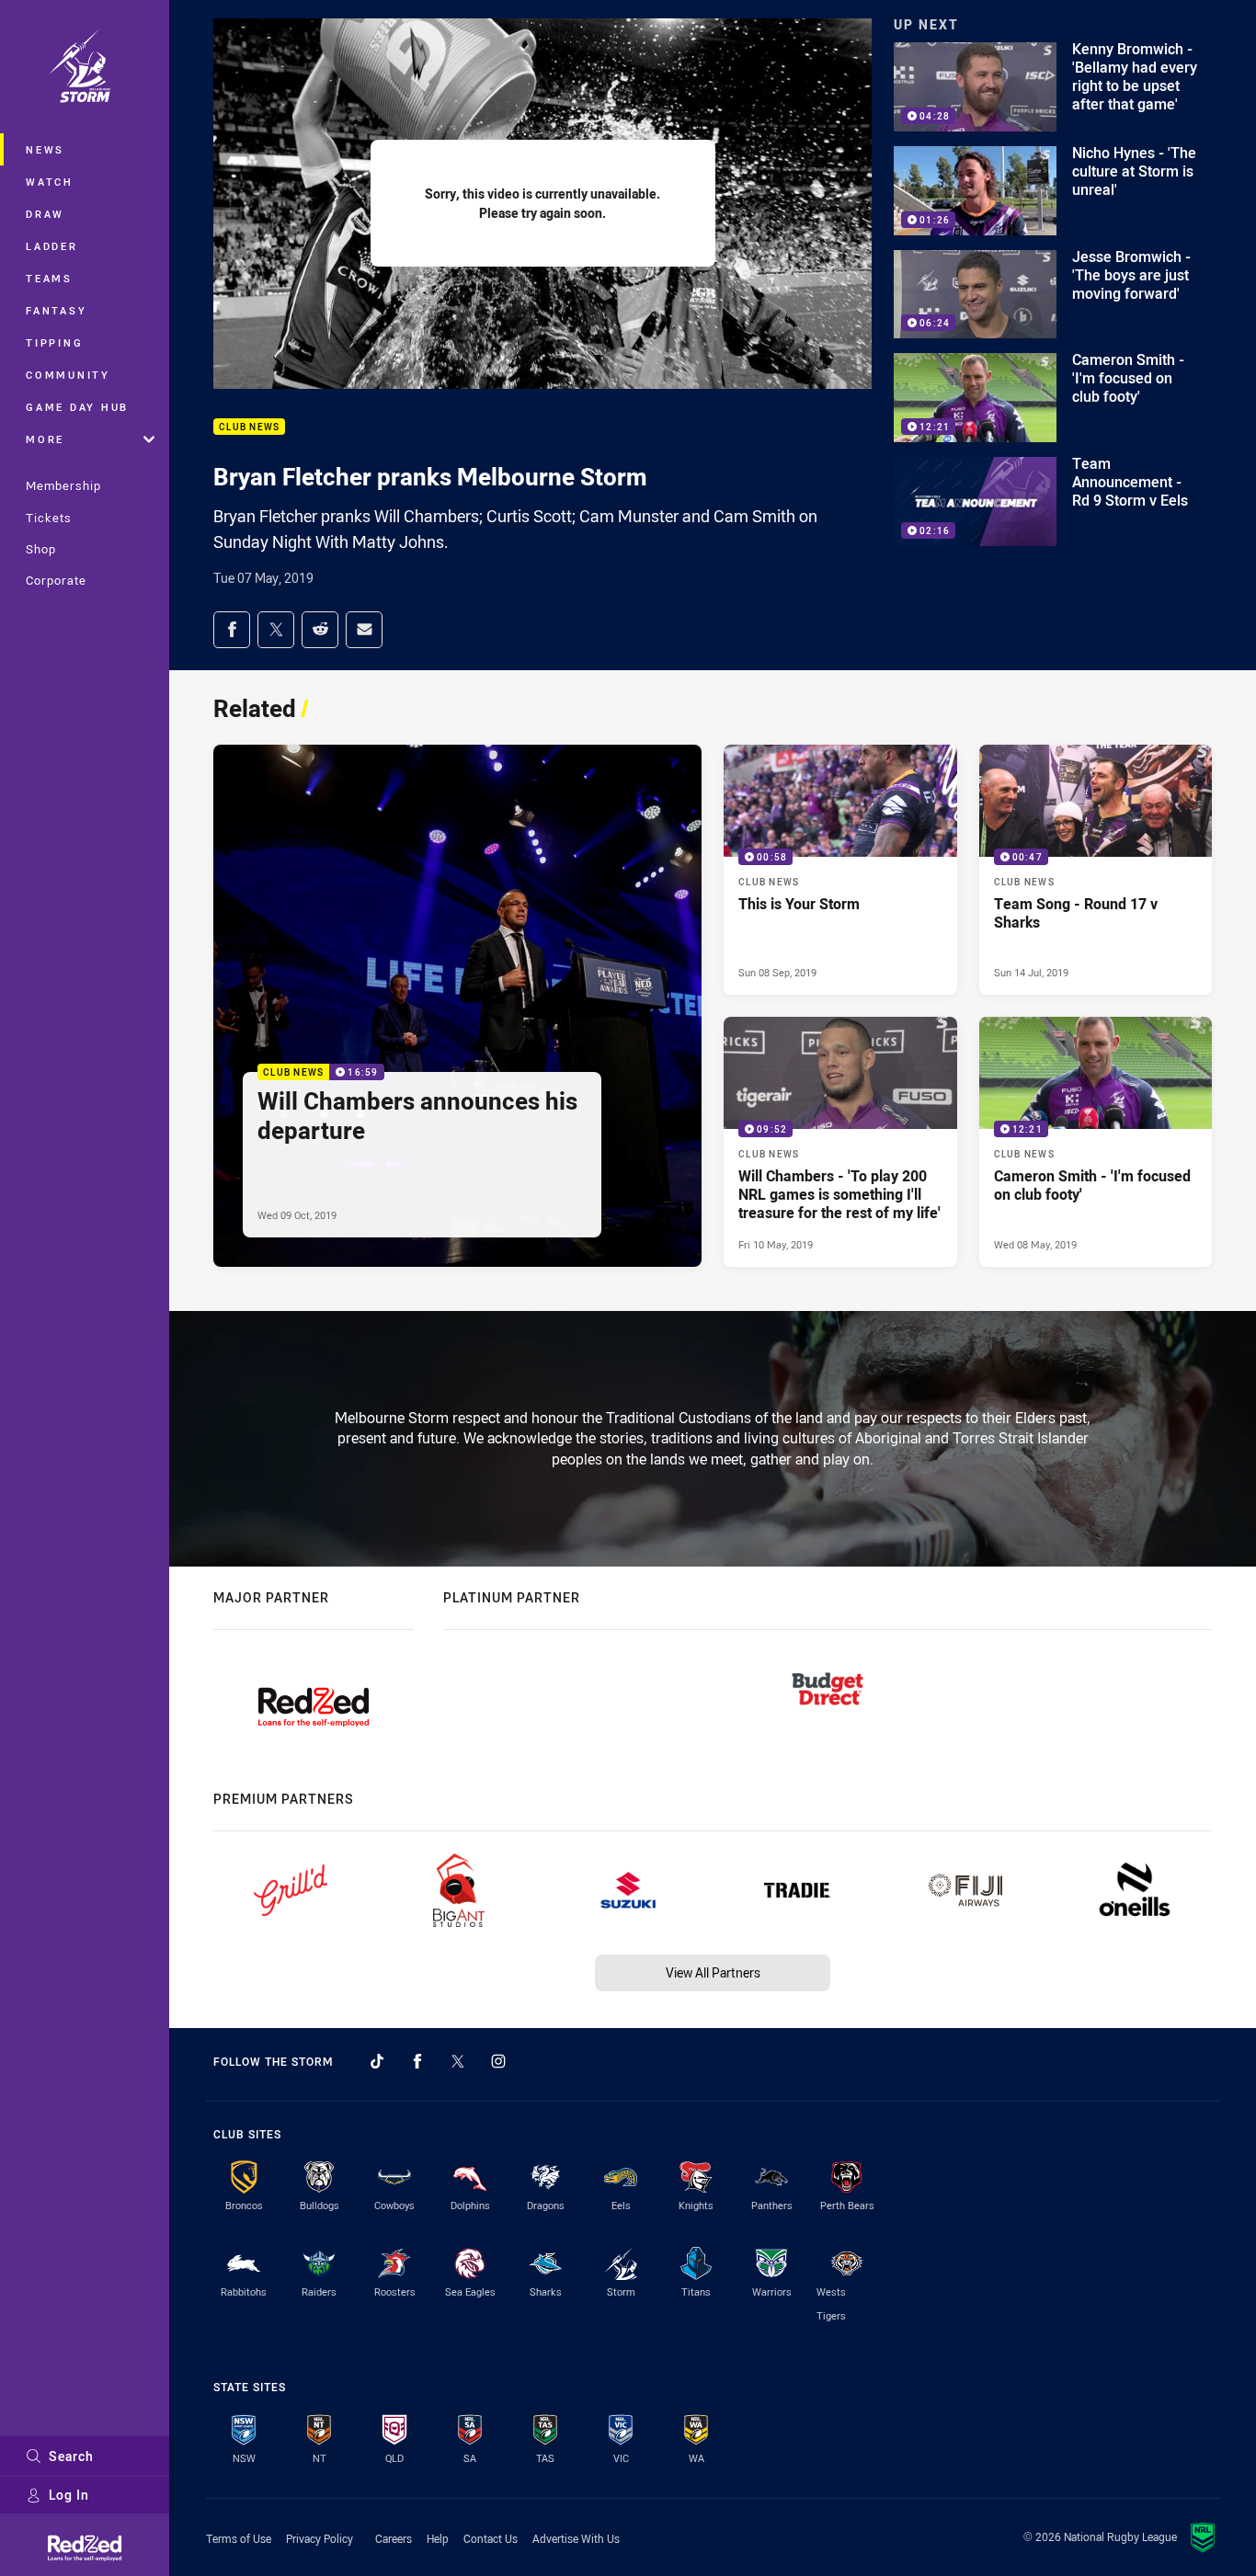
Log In (69, 2495)
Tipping (54, 342)
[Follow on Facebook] (417, 2061)
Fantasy (56, 310)
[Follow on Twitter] (458, 2061)
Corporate (56, 580)
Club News (249, 427)
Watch (50, 182)
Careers (394, 2538)
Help (438, 2538)
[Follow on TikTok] (377, 2061)
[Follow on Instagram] (498, 2061)
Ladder (52, 246)
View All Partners (713, 1972)
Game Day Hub (77, 407)
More (45, 439)
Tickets (49, 518)
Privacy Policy (320, 2538)
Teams (49, 278)
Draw (45, 214)
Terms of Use (239, 2538)
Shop (41, 549)
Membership (63, 485)
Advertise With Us (576, 2538)
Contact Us (491, 2538)
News (45, 149)
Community (68, 375)
